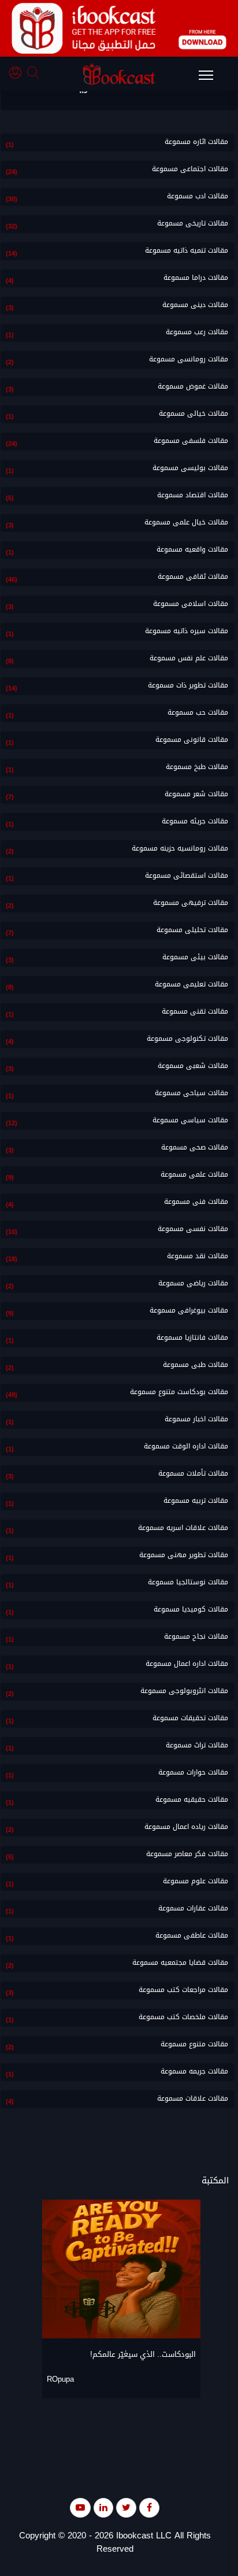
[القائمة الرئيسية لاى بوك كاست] (211, 79)
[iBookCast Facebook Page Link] (149, 2507)
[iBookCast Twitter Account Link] (126, 2507)
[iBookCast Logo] (119, 74)
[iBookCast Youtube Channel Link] (80, 2507)
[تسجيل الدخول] (18, 74)
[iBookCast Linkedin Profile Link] (103, 2507)
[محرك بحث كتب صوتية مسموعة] (35, 74)
